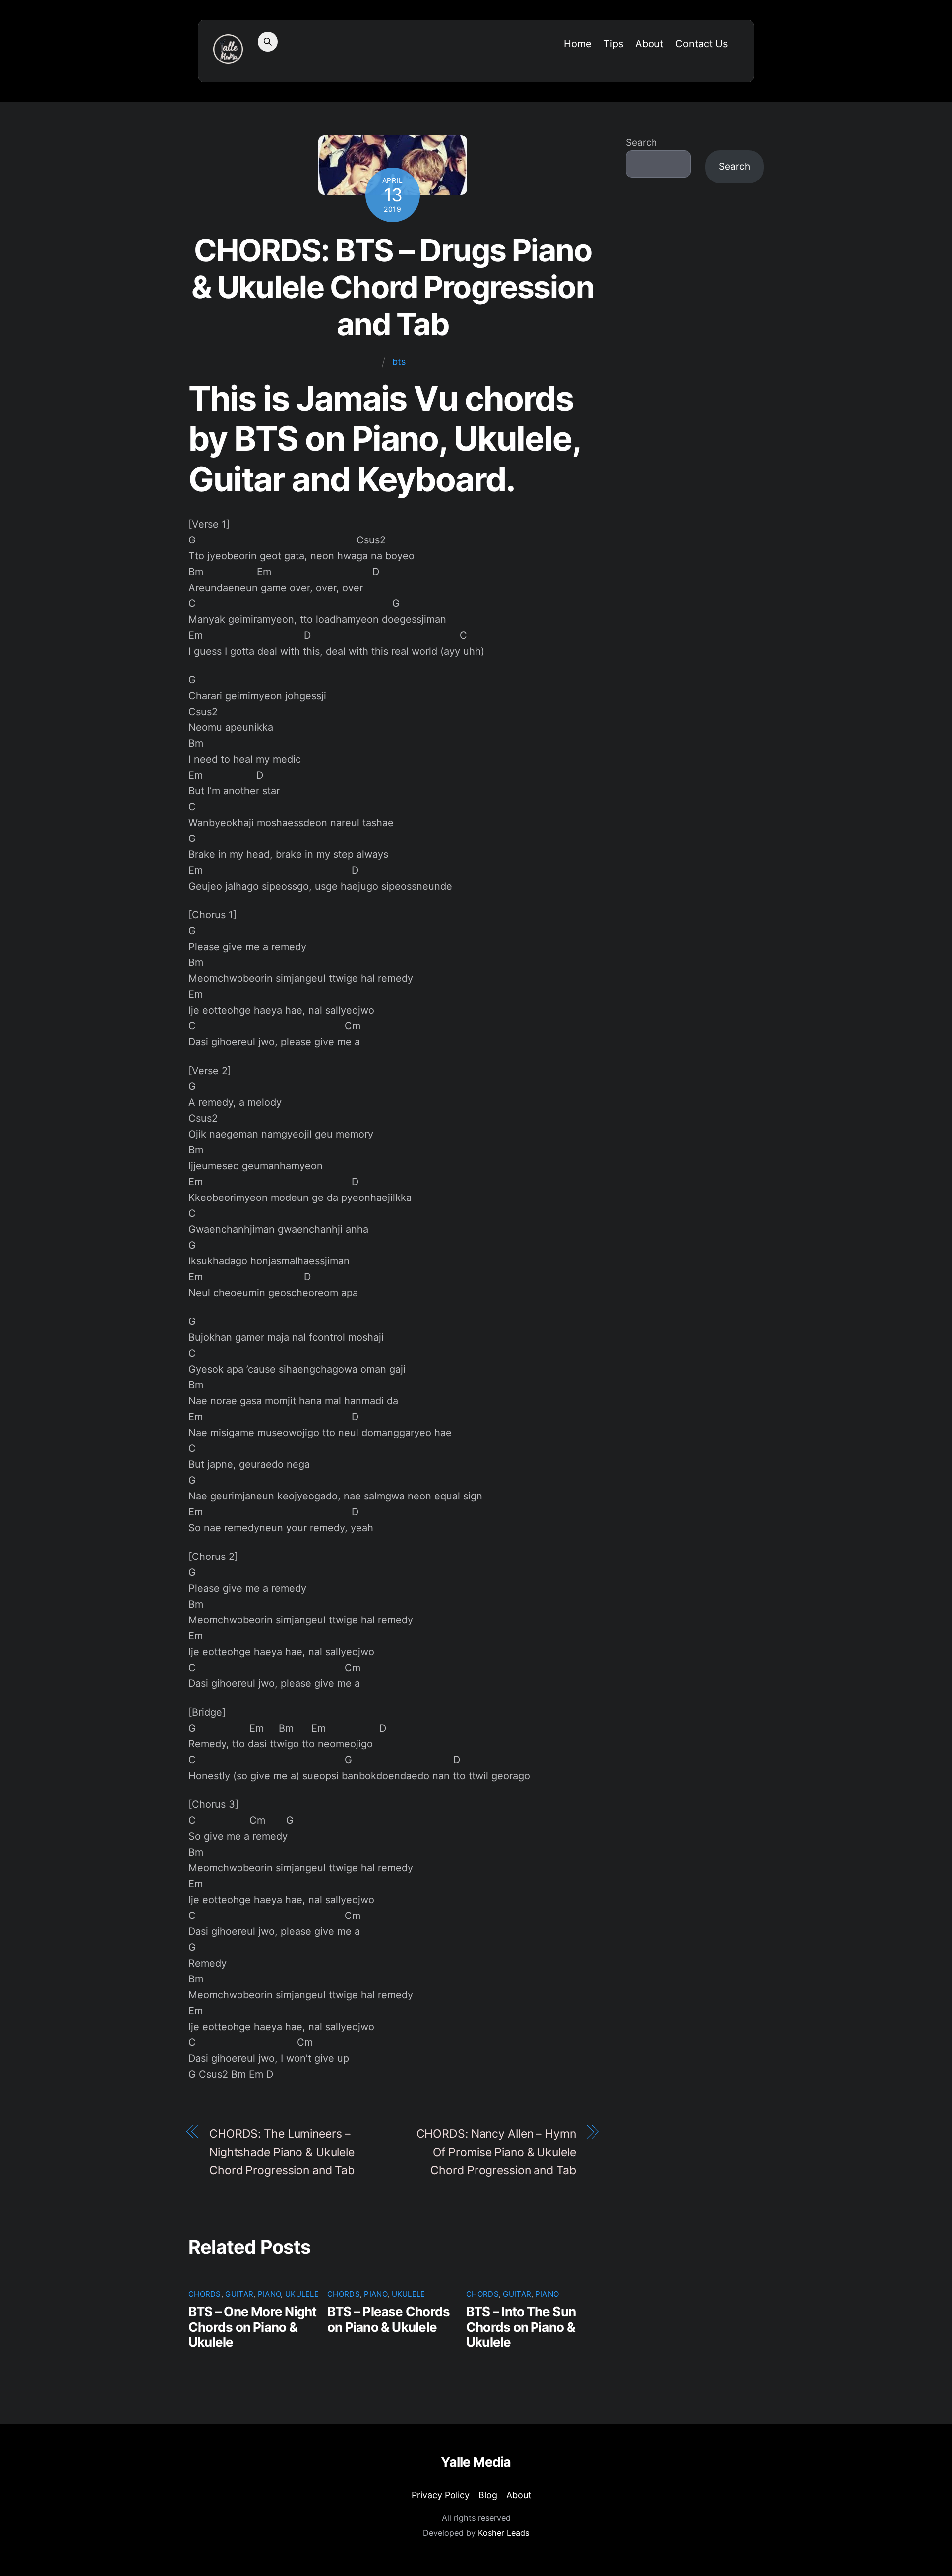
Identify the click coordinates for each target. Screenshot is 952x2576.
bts (399, 362)
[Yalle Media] (228, 58)
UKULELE (302, 2294)
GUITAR (239, 2294)
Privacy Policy (441, 2495)
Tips (613, 44)
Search (641, 143)
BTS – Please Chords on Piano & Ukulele (388, 2319)
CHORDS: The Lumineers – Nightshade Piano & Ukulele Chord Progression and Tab (282, 2152)
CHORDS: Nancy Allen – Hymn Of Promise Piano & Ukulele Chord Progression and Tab (496, 2152)
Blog (488, 2495)
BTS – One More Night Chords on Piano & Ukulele (252, 2327)
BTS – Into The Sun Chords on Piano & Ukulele (521, 2327)
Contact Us (702, 44)
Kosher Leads (504, 2533)
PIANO (269, 2294)
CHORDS (205, 2294)
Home (578, 44)
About (649, 44)
